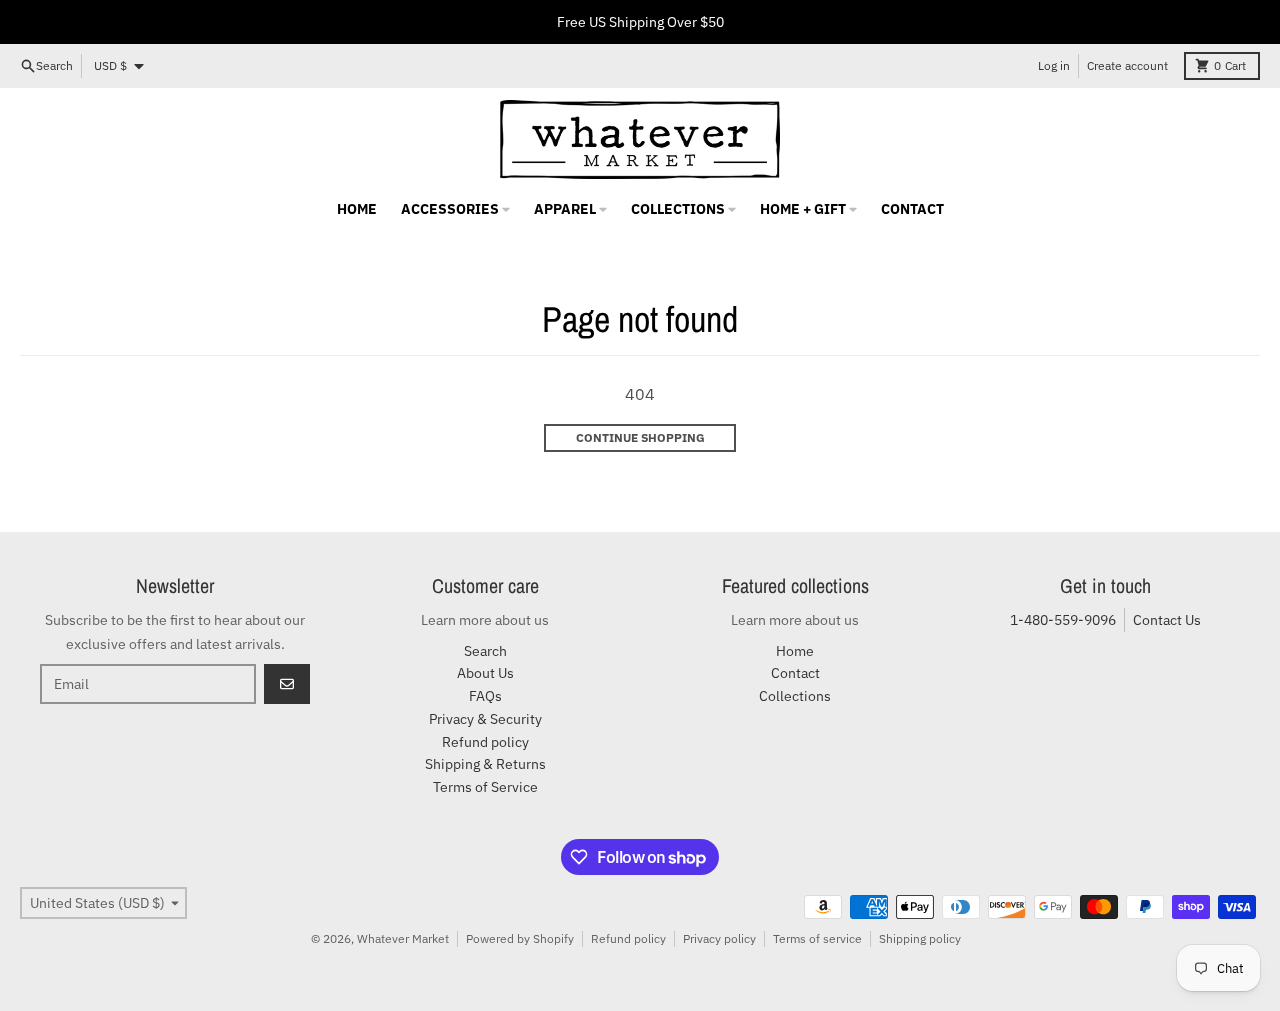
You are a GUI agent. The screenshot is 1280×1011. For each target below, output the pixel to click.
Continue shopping (640, 437)
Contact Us (1167, 620)
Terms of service (817, 938)
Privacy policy (719, 938)
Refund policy (628, 938)
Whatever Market (403, 938)
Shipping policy (920, 938)
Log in (1054, 65)
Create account (1127, 65)
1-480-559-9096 (1063, 620)
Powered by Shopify (520, 938)
